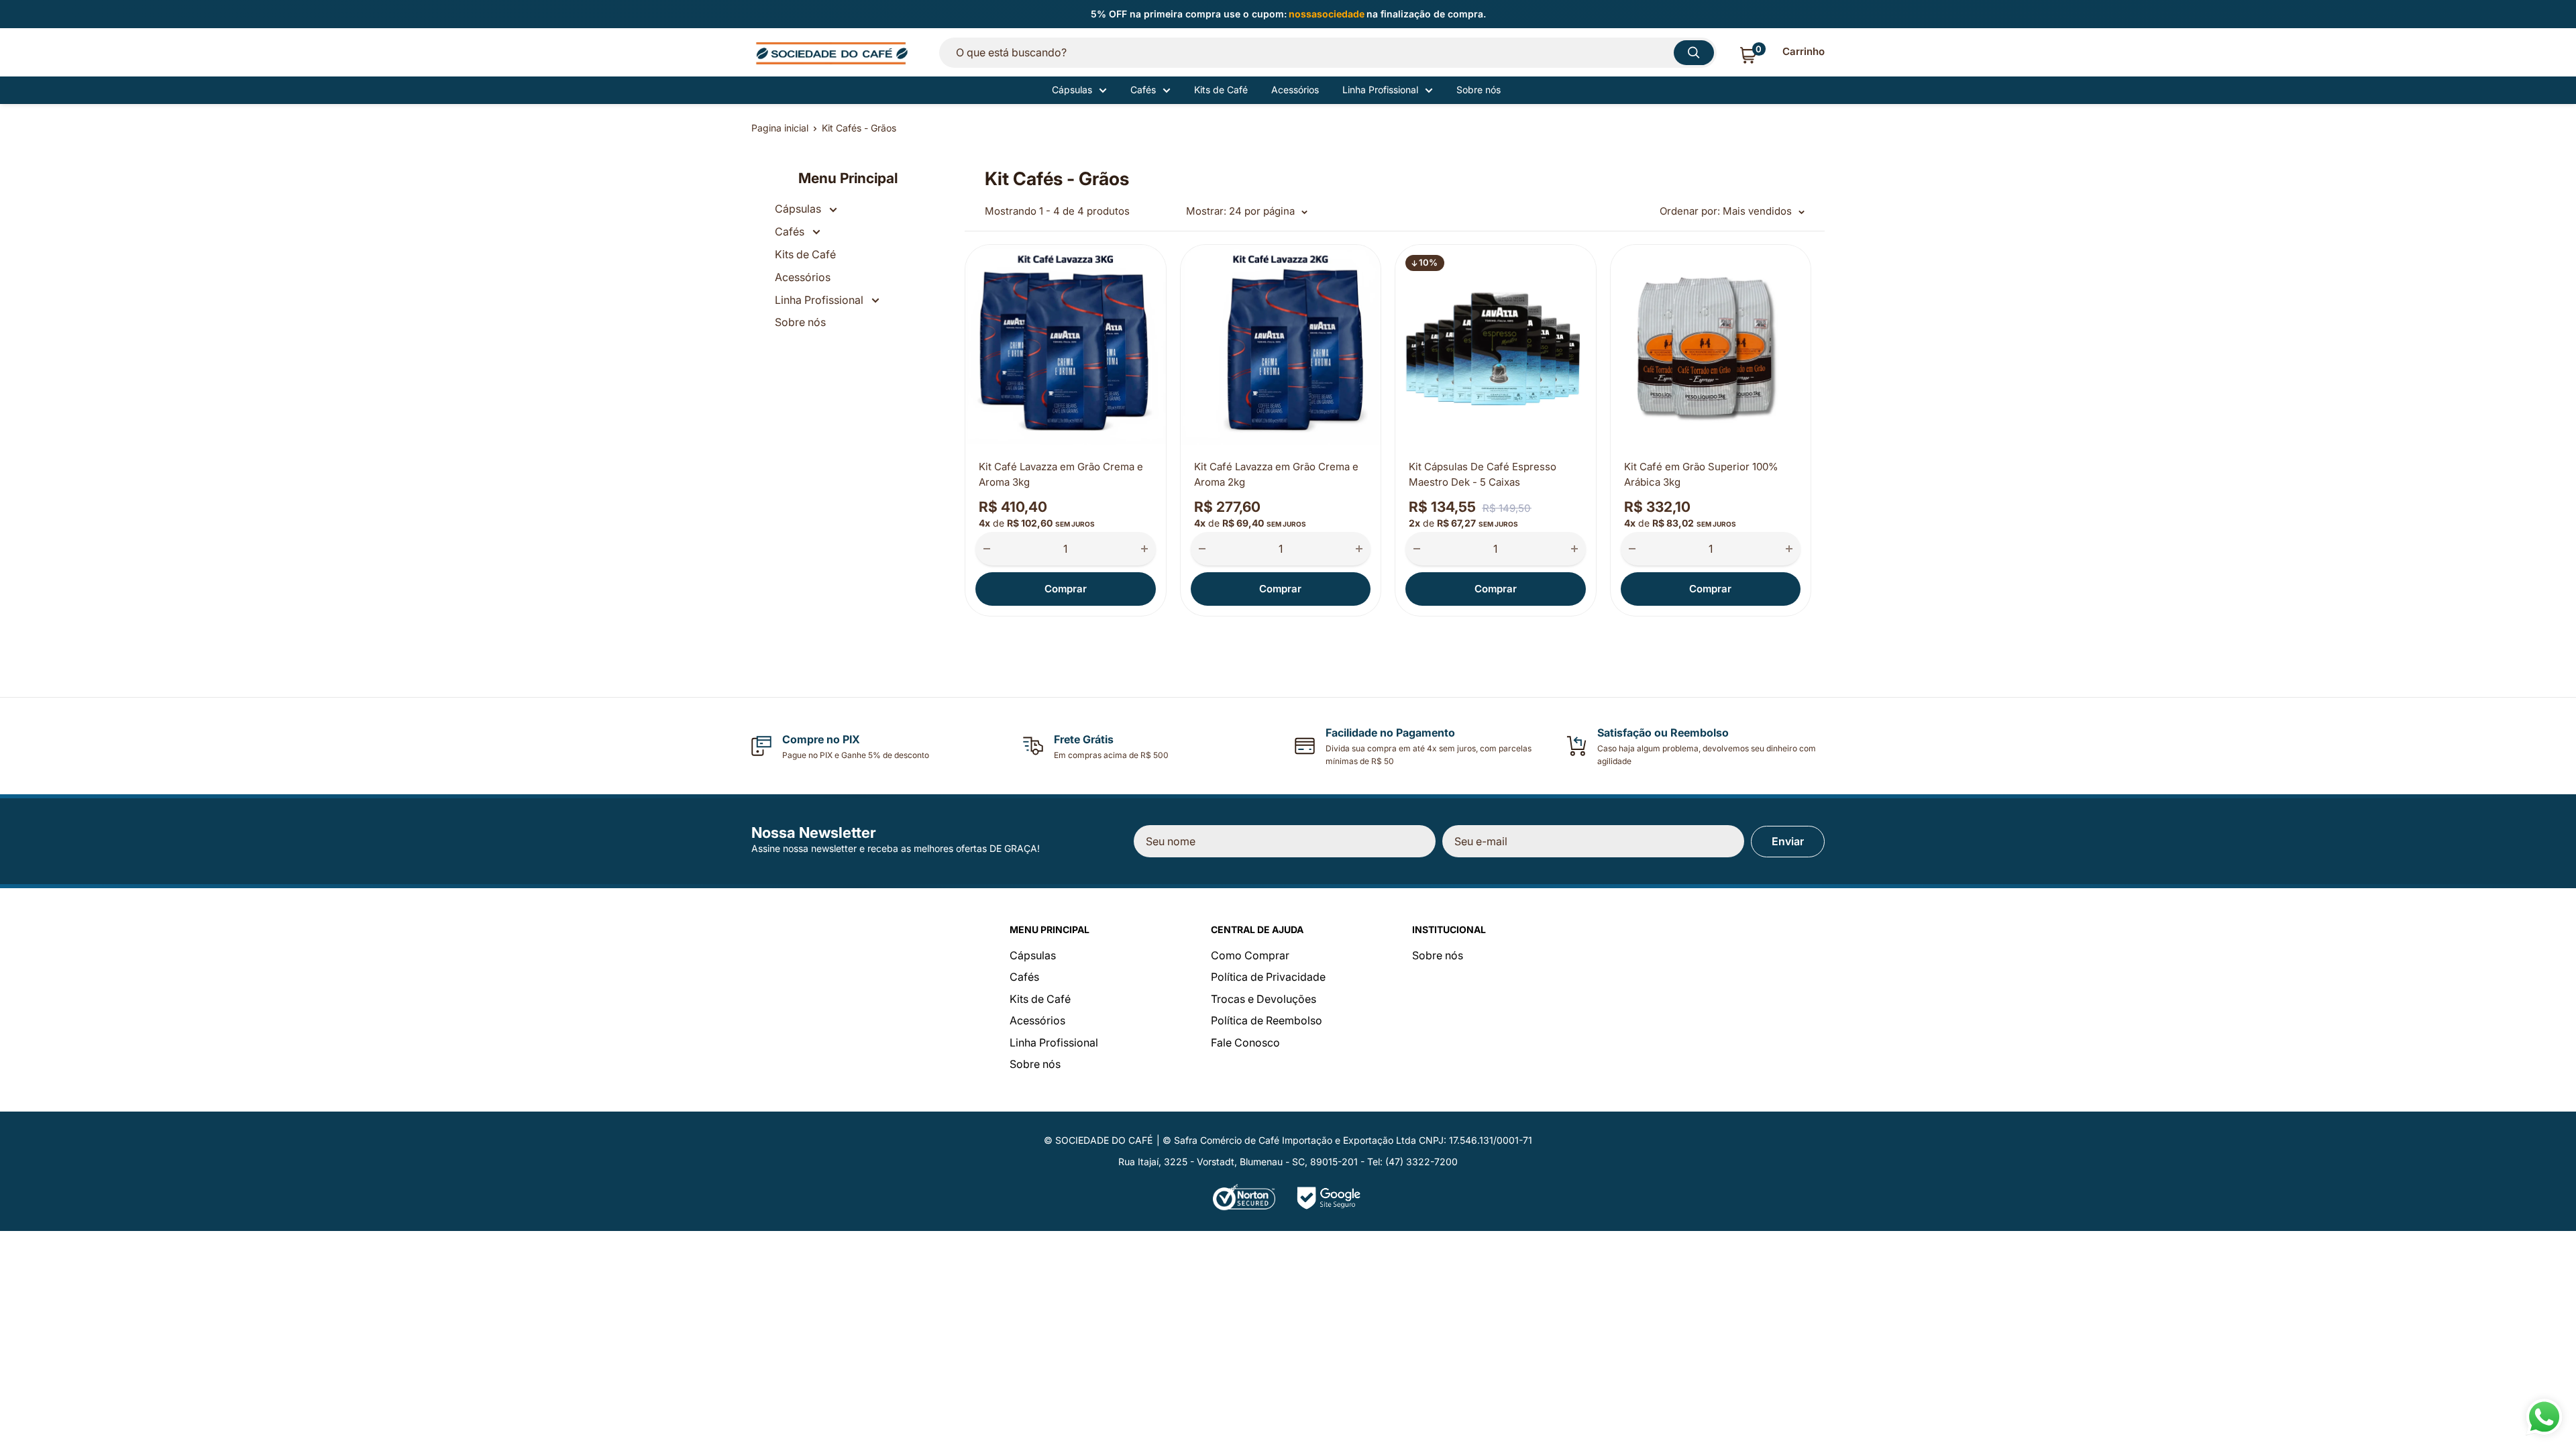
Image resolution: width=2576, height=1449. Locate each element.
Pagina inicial (780, 128)
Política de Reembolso (1267, 1020)
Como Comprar (1250, 955)
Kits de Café (1221, 90)
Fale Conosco (1245, 1042)
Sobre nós (1479, 90)
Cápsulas (1072, 90)
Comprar (1066, 589)
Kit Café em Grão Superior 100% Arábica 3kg (1701, 474)
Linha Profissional (1380, 90)
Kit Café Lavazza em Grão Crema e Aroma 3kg (1061, 474)
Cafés (1143, 90)
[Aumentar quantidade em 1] (1144, 549)
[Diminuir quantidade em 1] (987, 549)
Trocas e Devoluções (1264, 999)
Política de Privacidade (1268, 977)
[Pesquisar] (1694, 53)
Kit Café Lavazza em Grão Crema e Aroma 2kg (1276, 474)
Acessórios (1295, 90)
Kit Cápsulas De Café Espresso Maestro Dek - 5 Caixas (1483, 474)
